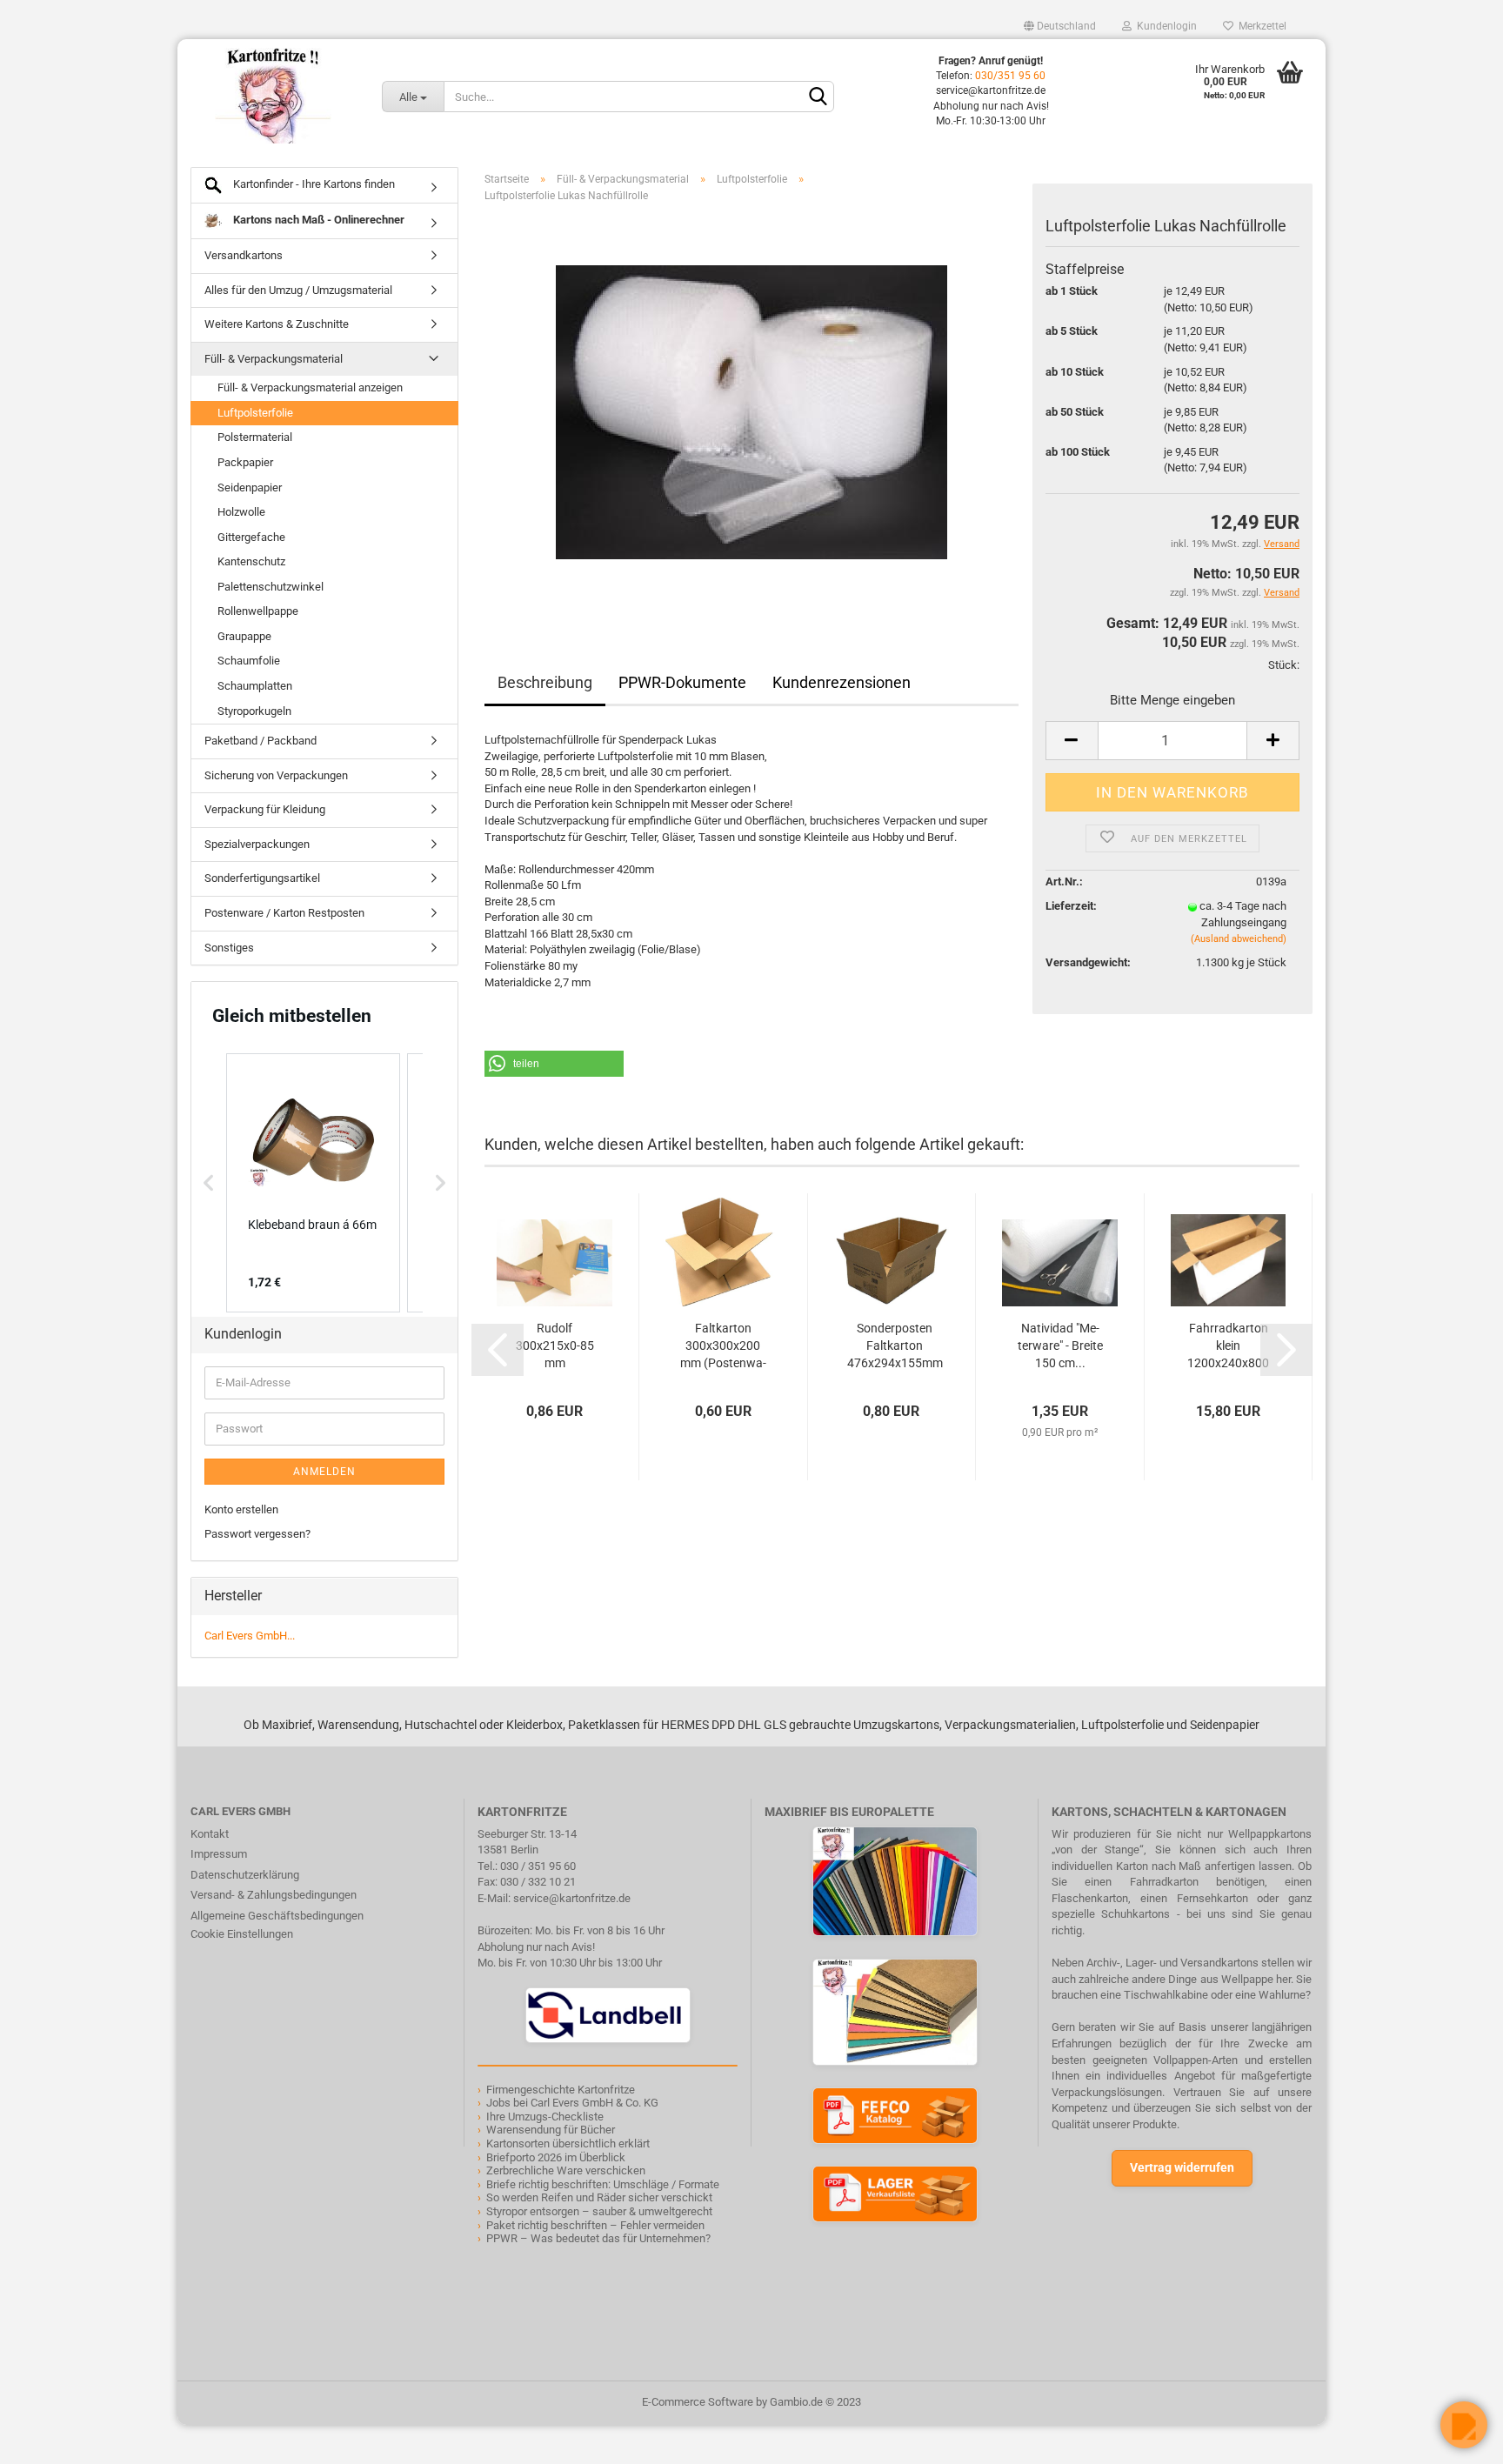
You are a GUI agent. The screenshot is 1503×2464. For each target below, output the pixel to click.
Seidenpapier (250, 487)
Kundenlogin (1164, 26)
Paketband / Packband (261, 741)
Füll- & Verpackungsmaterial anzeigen (310, 387)
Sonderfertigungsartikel (262, 878)
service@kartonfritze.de (572, 1898)
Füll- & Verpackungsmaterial (274, 359)
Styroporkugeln (254, 711)
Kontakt (210, 1834)
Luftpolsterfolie (255, 413)
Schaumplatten (255, 686)
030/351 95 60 (1010, 76)
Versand (1282, 593)
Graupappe (244, 636)
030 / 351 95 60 (538, 1866)
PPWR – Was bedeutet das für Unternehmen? (598, 2238)
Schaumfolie (249, 661)
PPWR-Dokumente (682, 682)
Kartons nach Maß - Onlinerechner (317, 220)
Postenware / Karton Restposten (284, 913)
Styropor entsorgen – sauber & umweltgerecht (599, 2211)
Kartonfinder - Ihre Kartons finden (313, 184)
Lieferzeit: (1071, 906)
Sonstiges (229, 948)
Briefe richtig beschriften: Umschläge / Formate (603, 2184)
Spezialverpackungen (257, 844)
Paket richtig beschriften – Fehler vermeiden (595, 2225)
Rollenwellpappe (258, 611)
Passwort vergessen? (257, 1534)
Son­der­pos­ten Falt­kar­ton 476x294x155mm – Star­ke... (895, 1346)
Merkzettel (1260, 26)
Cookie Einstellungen (242, 1934)
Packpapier (245, 462)
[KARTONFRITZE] (273, 96)
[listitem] (313, 1183)
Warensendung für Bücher (551, 2130)
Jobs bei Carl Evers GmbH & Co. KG (572, 2103)
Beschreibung (545, 682)
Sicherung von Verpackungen (276, 775)
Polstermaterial (255, 437)
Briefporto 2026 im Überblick (556, 2157)
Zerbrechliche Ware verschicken (566, 2170)
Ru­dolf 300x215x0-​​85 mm (555, 1346)
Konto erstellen (241, 1509)
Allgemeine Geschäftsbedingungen (277, 1916)
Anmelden (324, 1472)
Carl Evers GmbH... (250, 1636)
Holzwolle (241, 512)
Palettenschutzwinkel (271, 587)
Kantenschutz (251, 561)
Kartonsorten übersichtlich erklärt (568, 2143)
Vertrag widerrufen (1182, 2167)
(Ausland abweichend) (1239, 939)
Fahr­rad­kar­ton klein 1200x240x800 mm (1228, 1346)
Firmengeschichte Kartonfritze (561, 2090)
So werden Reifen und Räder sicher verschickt (599, 2197)
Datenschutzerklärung (245, 1875)
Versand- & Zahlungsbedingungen (274, 1895)
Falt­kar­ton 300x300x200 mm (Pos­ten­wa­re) (723, 1346)
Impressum (219, 1854)
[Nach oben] (48, 2438)
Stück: (1284, 665)
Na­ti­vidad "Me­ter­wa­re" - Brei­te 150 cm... (1060, 1346)
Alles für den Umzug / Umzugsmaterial (298, 290)
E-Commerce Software (698, 2402)
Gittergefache (251, 537)
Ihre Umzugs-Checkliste (545, 2117)
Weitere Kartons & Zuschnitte (277, 324)
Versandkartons (244, 255)
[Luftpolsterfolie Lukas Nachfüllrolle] (751, 412)
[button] (554, 1064)
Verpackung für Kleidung (265, 809)
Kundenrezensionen (842, 682)
